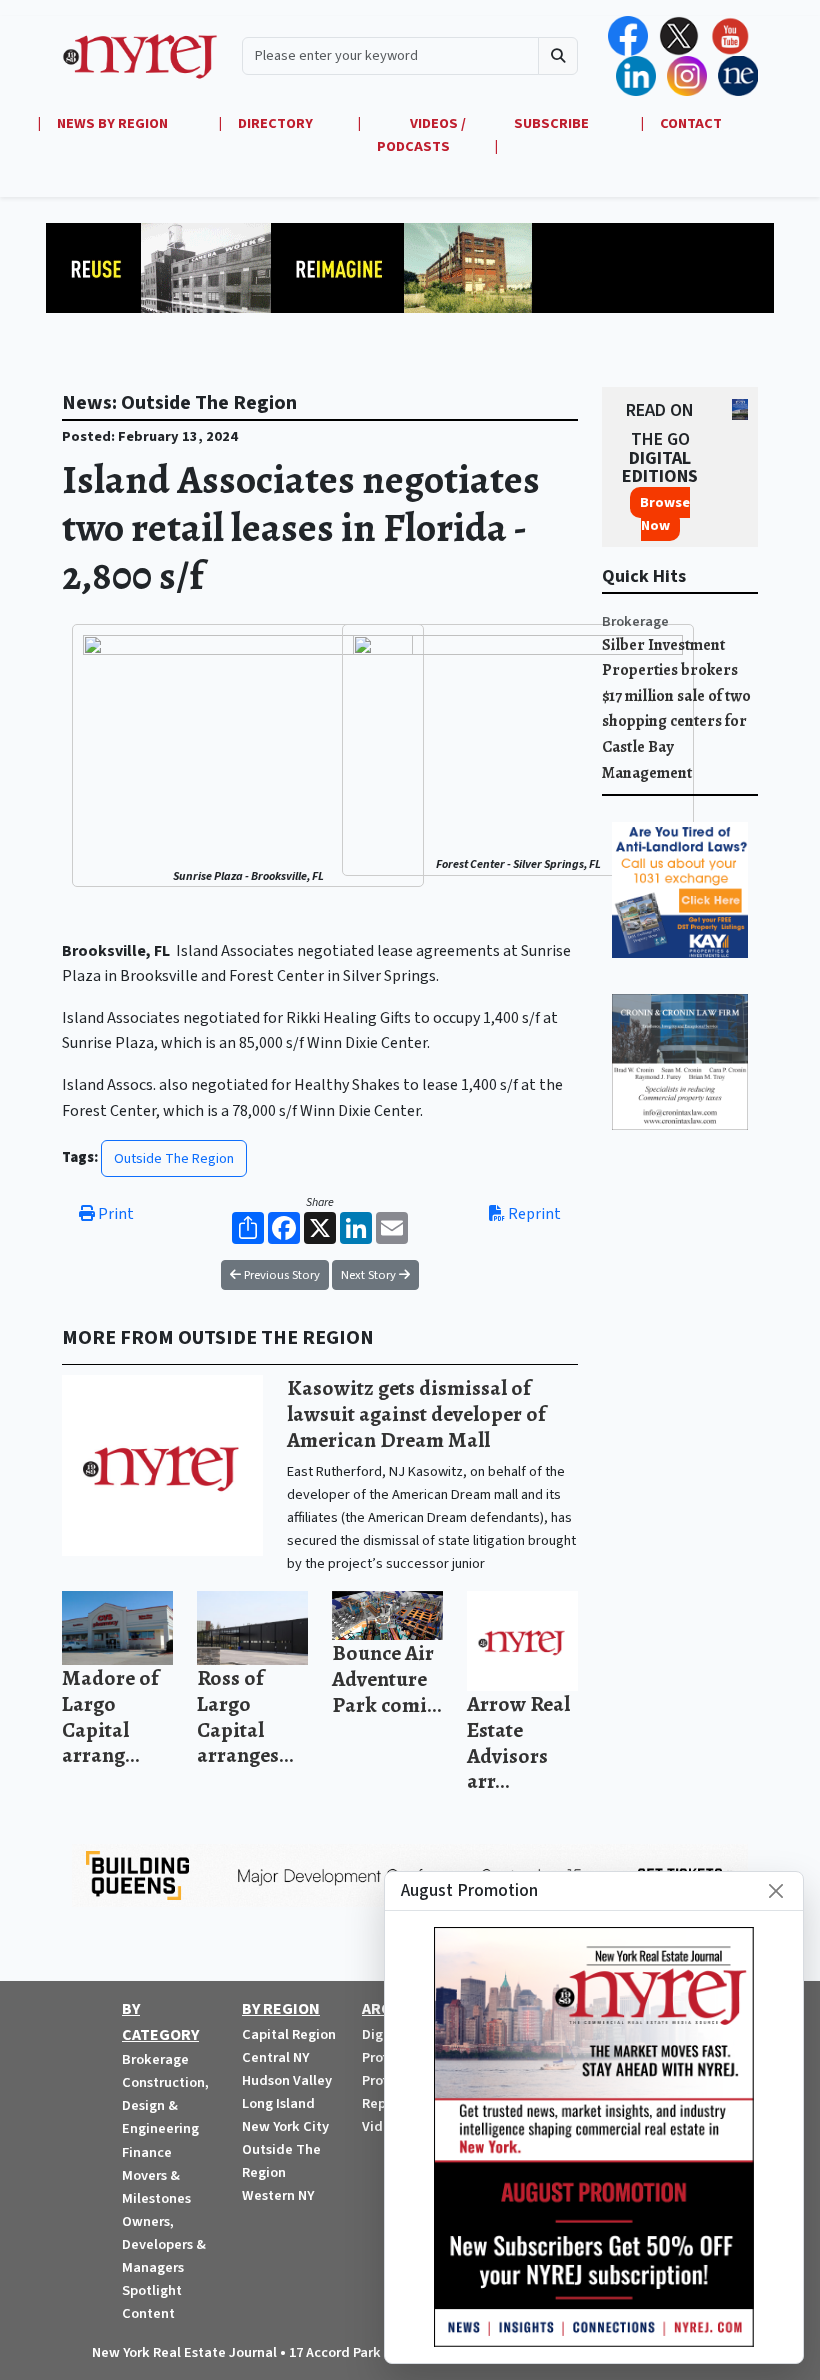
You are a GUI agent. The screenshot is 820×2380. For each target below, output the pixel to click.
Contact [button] (691, 123)
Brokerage (635, 621)
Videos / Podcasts (421, 135)
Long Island (278, 2103)
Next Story (370, 1275)
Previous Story (280, 1275)
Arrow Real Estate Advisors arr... (518, 1742)
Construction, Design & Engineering (165, 2105)
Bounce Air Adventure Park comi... (387, 1678)
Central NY (275, 2057)
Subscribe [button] (553, 123)
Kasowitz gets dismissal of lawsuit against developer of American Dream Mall (416, 1413)
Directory (275, 123)
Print (114, 1214)
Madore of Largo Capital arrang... (110, 1716)
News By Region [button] (114, 123)
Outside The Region (174, 1158)
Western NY (278, 2195)
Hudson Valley (287, 2080)
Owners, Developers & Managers (164, 2244)
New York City (285, 2126)
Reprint (533, 1214)
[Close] (776, 1891)
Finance (147, 2152)
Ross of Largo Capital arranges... (245, 1716)
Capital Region (289, 2034)
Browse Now (665, 514)
